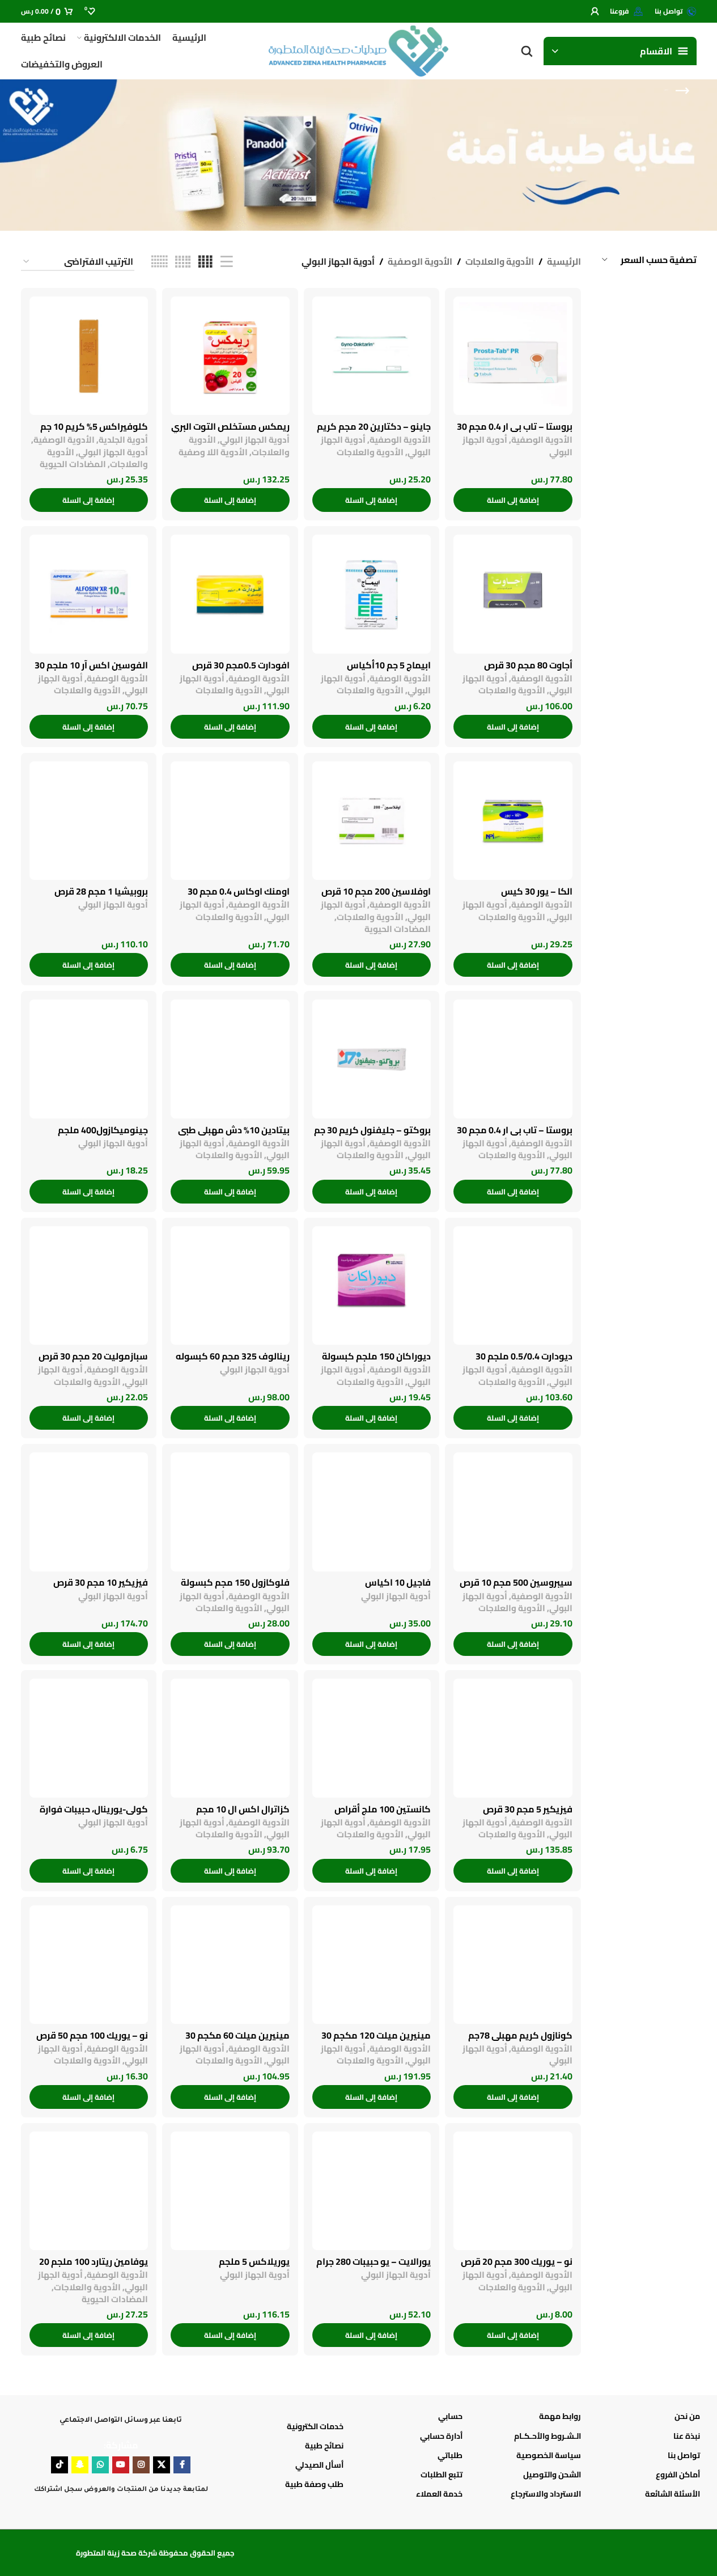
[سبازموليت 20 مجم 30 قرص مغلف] (89, 1286)
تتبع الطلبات (442, 2475)
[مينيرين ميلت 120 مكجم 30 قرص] (372, 1965)
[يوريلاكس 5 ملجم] (230, 2191)
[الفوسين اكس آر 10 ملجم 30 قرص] (89, 594)
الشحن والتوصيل (552, 2475)
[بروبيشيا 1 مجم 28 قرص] (89, 821)
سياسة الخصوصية (549, 2455)
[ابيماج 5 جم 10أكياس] (372, 594)
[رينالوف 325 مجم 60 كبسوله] (230, 1286)
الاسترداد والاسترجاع (546, 2494)
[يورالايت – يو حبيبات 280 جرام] (372, 2191)
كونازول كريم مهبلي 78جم (520, 2035)
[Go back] (682, 91)
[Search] (527, 51)
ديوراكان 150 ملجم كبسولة (376, 1356)
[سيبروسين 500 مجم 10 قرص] (513, 1512)
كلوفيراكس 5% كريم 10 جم (94, 426)
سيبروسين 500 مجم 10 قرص (516, 1582)
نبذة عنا (687, 2436)
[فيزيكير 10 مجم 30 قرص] (89, 1512)
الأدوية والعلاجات (500, 262)
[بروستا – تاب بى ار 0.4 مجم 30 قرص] (513, 356)
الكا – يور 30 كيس (537, 891)
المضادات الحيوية (73, 464)
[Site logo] (358, 50)
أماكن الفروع (678, 2475)
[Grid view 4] (205, 262)
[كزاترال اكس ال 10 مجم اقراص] (230, 1738)
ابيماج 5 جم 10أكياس (389, 665)
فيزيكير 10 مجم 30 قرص (101, 1582)
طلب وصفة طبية (314, 2484)
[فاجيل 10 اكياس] (372, 1512)
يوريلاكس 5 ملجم (254, 2261)
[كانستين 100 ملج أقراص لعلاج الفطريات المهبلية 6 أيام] (372, 1738)
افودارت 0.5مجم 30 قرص (241, 665)
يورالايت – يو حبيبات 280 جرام (374, 2261)
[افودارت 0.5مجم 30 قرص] (230, 594)
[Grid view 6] (159, 262)
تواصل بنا (684, 2455)
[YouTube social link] (121, 2465)
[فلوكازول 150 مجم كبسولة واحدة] (230, 1512)
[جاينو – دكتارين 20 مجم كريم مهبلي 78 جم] (372, 356)
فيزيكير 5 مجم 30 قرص (528, 1809)
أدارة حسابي (441, 2436)
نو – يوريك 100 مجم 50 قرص (92, 2035)
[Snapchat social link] (80, 2465)
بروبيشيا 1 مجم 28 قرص (101, 891)
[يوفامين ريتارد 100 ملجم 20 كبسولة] (89, 2191)
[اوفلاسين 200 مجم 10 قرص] (372, 821)
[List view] (227, 262)
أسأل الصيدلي (319, 2465)
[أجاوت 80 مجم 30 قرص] (513, 594)
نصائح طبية (324, 2446)
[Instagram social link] (141, 2465)
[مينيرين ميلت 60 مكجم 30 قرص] (230, 1965)
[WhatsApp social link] (100, 2465)
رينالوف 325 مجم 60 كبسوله (233, 1356)
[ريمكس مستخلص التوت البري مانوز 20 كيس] (230, 356)
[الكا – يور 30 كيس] (513, 821)
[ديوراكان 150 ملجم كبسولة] (372, 1286)
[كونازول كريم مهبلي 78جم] (513, 1965)
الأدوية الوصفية (420, 262)
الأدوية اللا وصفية (213, 452)
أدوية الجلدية (123, 440)
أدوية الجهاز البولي (255, 440)
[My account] (595, 11)
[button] (513, 500)
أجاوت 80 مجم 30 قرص (528, 665)
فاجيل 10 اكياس (398, 1582)
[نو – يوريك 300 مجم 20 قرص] (513, 2191)
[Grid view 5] (183, 262)
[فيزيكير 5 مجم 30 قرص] (513, 1738)
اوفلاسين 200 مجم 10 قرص (376, 891)
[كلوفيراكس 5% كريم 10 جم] (89, 356)
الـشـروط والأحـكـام (548, 2436)
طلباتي (450, 2455)
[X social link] (162, 2465)
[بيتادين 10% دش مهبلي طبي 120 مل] (230, 1059)
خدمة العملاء (439, 2494)
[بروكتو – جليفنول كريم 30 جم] (372, 1059)
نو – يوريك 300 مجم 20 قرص (517, 2261)
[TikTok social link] (60, 2465)
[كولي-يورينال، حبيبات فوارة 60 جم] (89, 1738)
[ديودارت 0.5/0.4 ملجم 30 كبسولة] (513, 1286)
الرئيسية (564, 262)
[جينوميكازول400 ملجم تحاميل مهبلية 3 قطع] (89, 1059)
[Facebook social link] (182, 2465)
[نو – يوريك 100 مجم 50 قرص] (89, 1965)
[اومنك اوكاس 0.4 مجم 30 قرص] (230, 821)
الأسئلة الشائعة (673, 2494)
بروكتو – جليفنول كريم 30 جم (372, 1130)
